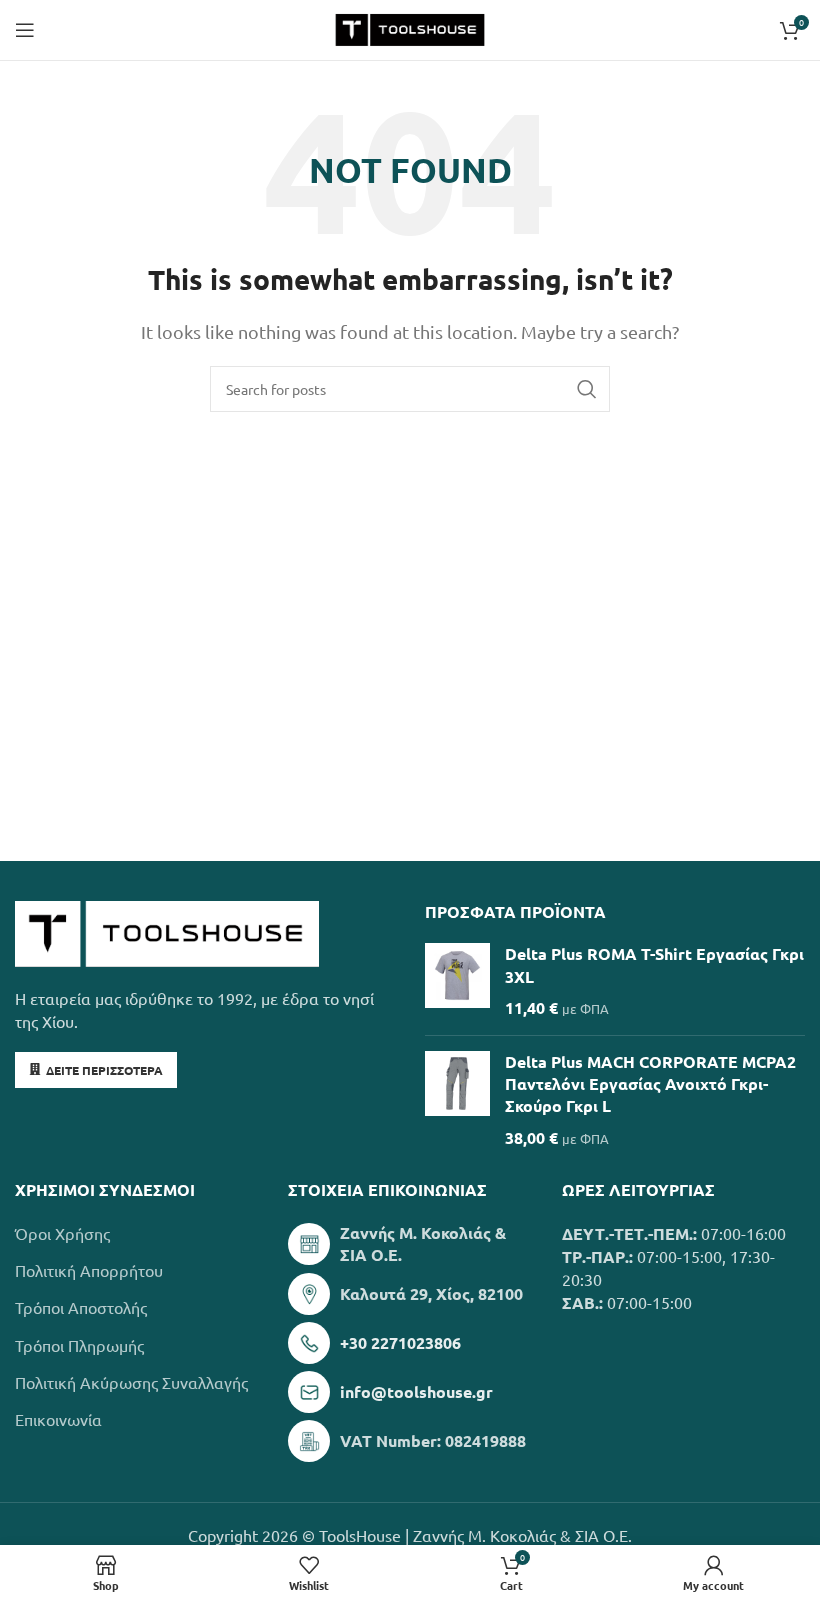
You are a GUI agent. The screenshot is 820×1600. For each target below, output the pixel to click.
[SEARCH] (587, 389)
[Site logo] (409, 27)
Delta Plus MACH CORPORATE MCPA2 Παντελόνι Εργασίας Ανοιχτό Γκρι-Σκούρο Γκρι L (650, 1084)
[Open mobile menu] (25, 30)
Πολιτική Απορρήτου (89, 1270)
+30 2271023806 (400, 1342)
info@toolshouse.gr (416, 1391)
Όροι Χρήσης (62, 1233)
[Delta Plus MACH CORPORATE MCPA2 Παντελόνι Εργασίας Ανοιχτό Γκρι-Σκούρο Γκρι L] (457, 1100)
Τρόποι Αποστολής (81, 1307)
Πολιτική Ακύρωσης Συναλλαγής (131, 1382)
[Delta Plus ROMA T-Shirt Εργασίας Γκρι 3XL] (457, 981)
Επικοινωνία (58, 1419)
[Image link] (167, 931)
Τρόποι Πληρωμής (79, 1345)
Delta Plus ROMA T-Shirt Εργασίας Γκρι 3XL (654, 964)
